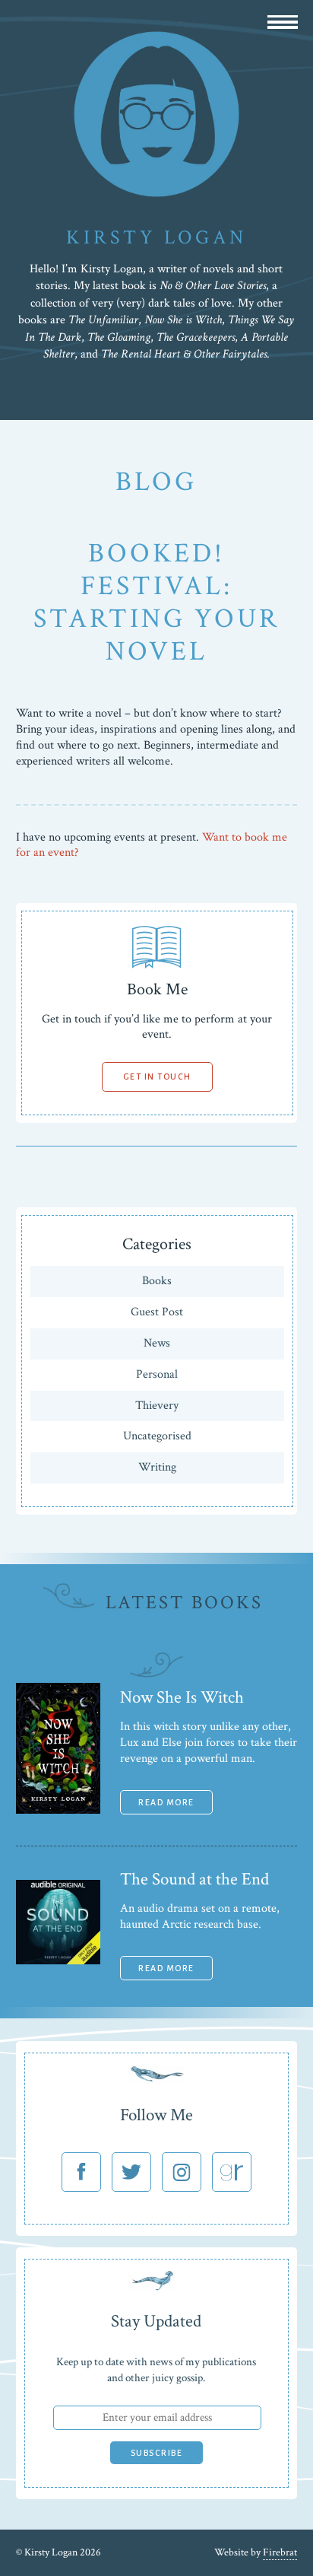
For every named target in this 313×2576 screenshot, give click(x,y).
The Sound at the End (194, 1879)
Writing (157, 1467)
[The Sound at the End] (58, 1961)
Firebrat (280, 2552)
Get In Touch (157, 1077)
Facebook (81, 2172)
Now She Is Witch (182, 1697)
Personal (157, 1374)
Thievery (157, 1406)
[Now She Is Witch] (58, 1810)
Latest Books (184, 1603)
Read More (166, 1802)
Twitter (131, 2172)
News (157, 1343)
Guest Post (157, 1312)
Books (157, 1281)
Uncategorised (157, 1436)
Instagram (182, 2172)
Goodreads (232, 2172)
